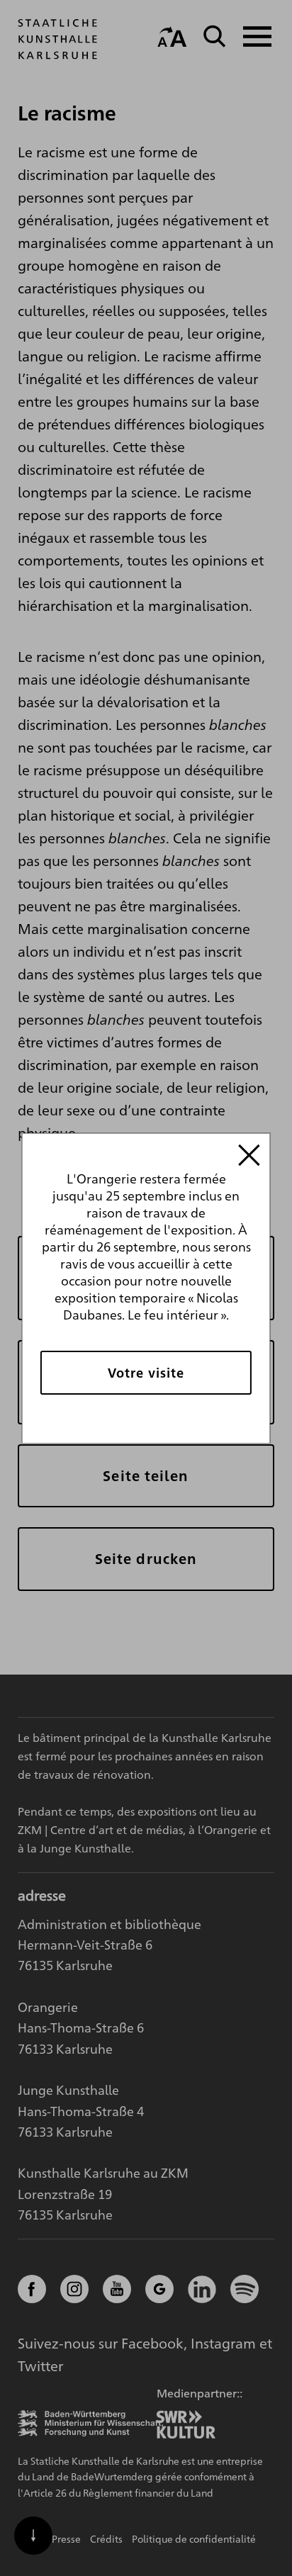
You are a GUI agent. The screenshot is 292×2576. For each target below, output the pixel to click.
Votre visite (146, 1372)
